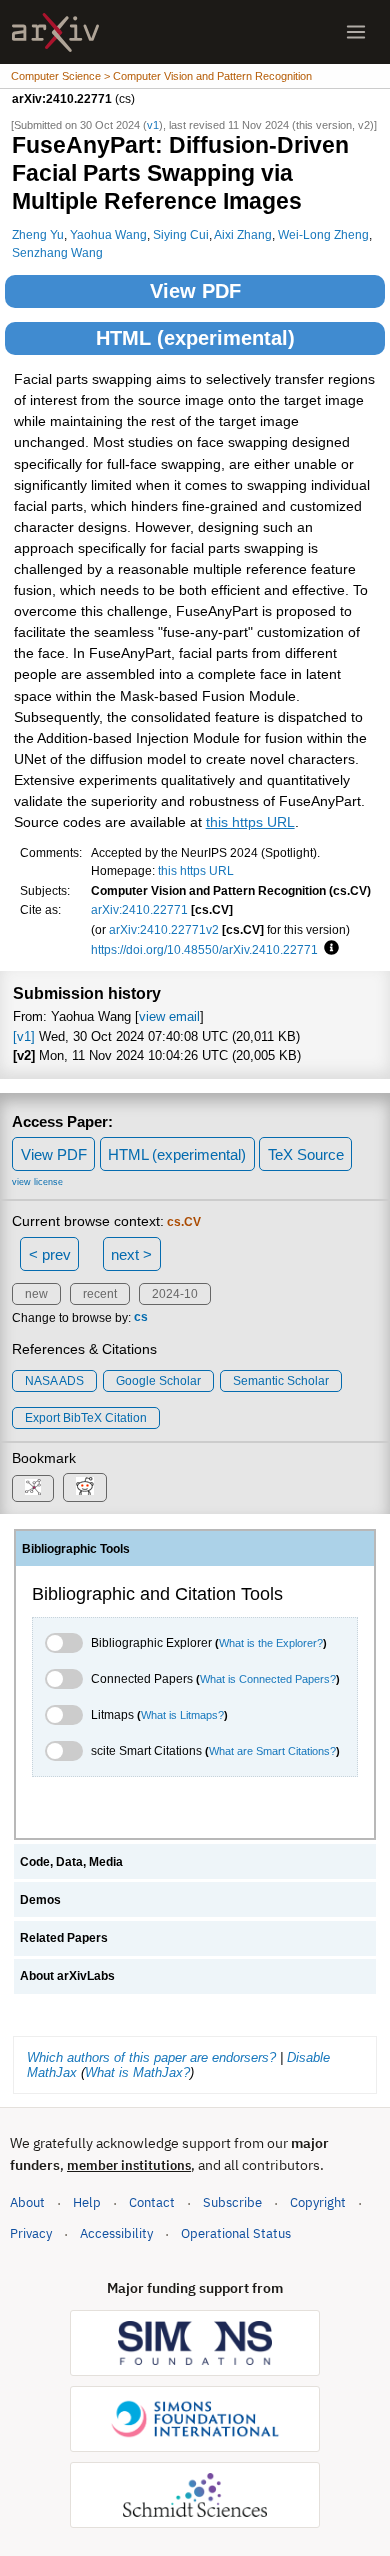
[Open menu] (356, 32)
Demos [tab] (40, 1900)
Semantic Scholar (281, 1381)
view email (169, 1016)
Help (87, 2202)
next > (131, 1254)
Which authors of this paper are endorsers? (151, 2057)
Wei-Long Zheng (323, 234)
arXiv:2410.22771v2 (164, 929)
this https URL (250, 822)
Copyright (318, 2202)
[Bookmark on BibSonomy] (33, 1488)
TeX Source (306, 1154)
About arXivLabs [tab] (67, 1976)
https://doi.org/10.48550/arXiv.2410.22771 (204, 949)
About (27, 2202)
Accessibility (116, 2233)
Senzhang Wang (57, 252)
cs (141, 1318)
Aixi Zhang (243, 234)
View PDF (195, 291)
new (36, 1294)
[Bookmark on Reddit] (85, 1487)
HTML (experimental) (195, 338)
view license (37, 1182)
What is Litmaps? (182, 1715)
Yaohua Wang (108, 234)
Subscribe (232, 2202)
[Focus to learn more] (328, 949)
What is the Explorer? (271, 1643)
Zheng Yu (38, 234)
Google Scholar (158, 1381)
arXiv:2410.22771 (139, 909)
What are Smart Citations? (272, 1751)
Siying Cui (181, 234)
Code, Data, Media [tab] (71, 1862)
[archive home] (55, 32)
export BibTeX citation (86, 1418)
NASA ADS (54, 1381)
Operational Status (236, 2233)
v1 (153, 125)
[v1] (24, 1036)
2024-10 (175, 1294)
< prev (50, 1254)
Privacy (31, 2233)
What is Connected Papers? (268, 1679)
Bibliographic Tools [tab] (76, 1549)
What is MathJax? (137, 2072)
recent (100, 1294)
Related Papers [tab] (64, 1938)
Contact (152, 2202)
